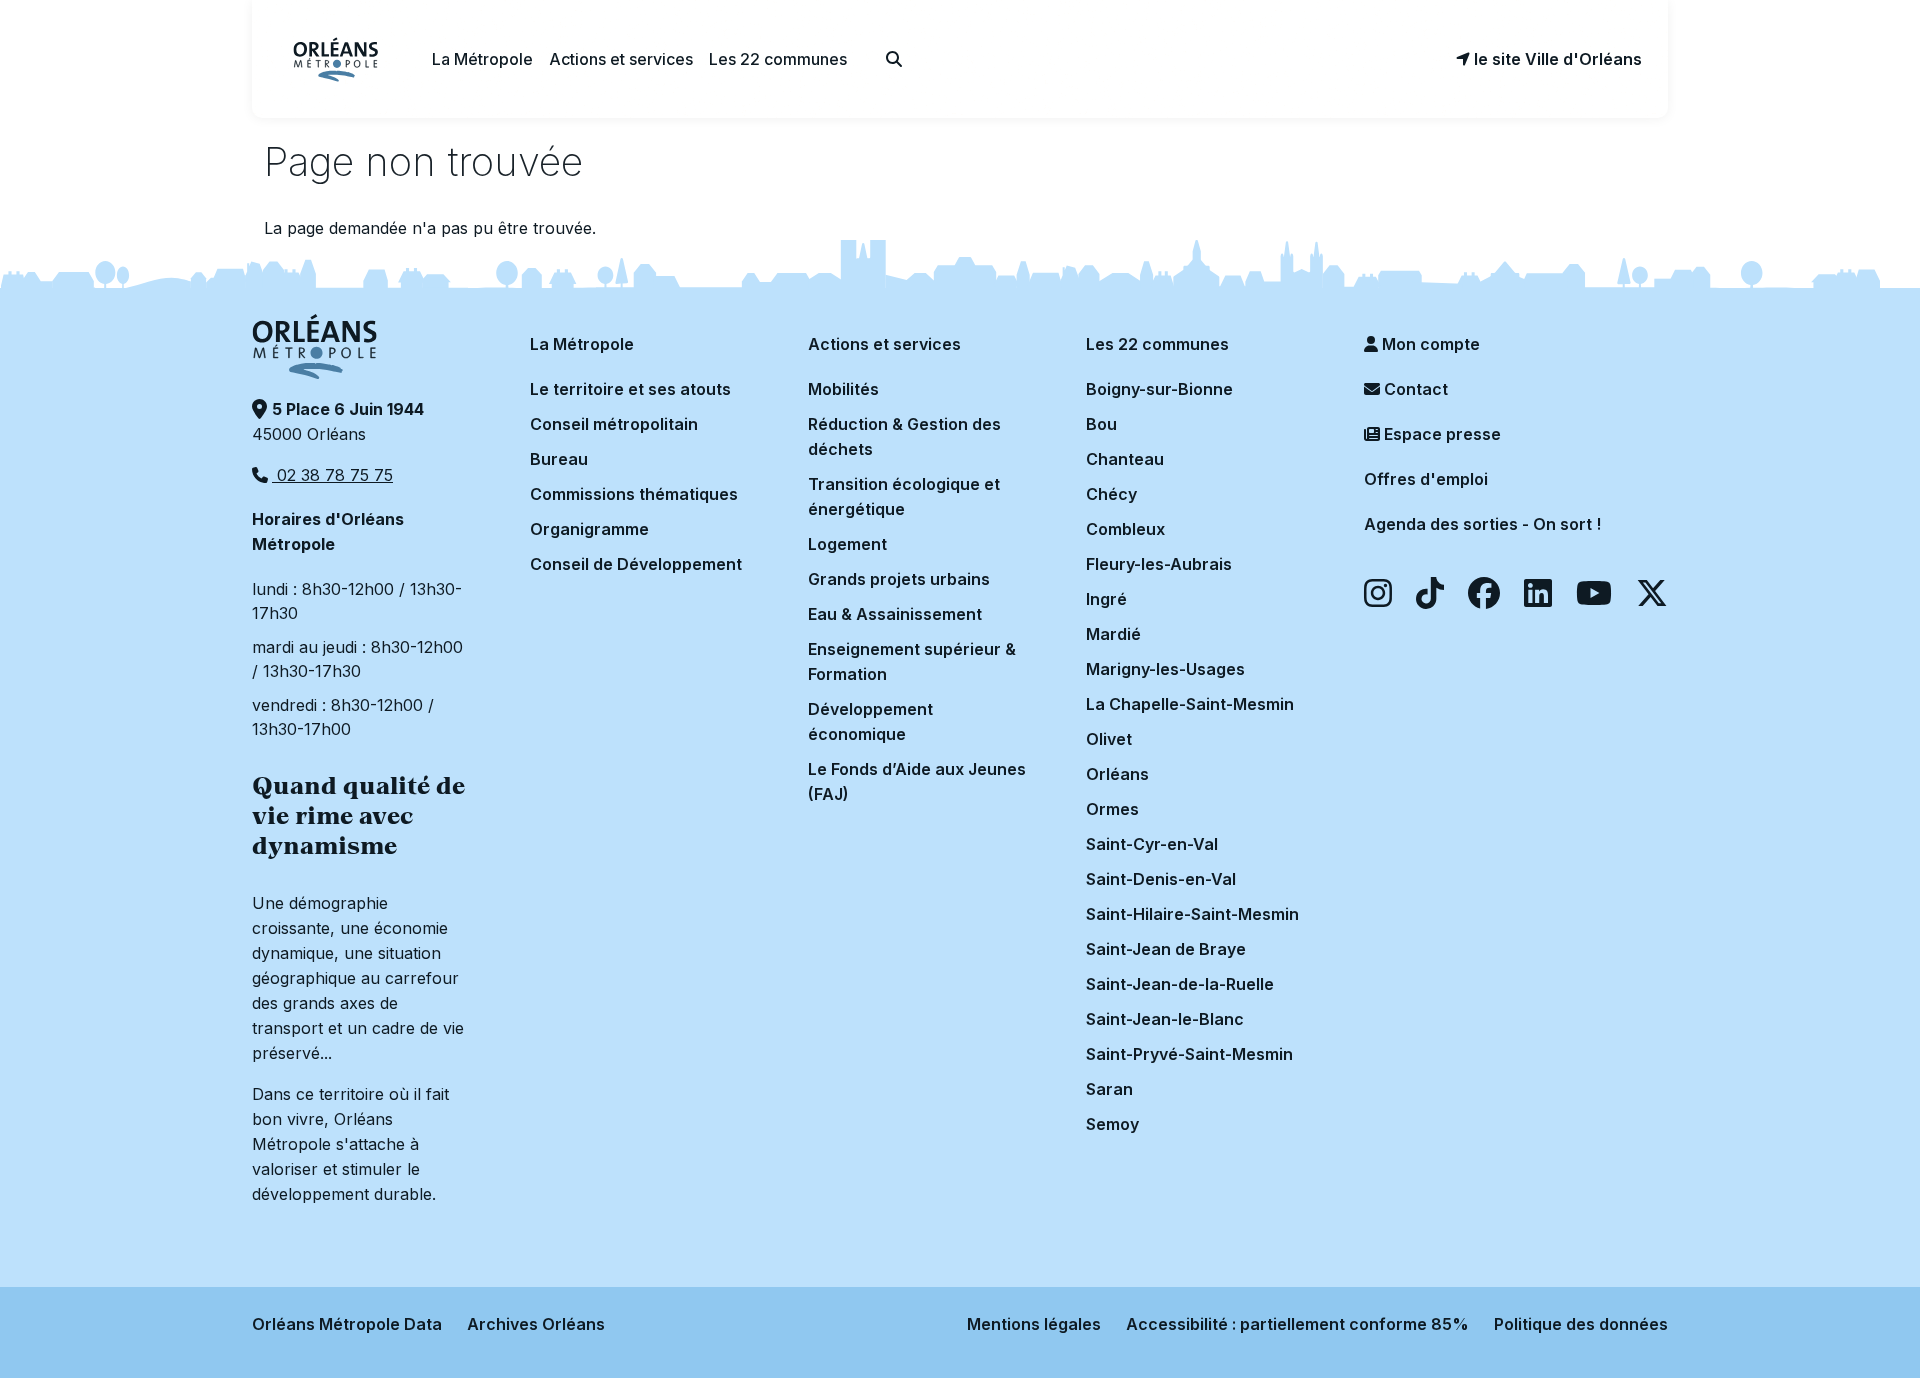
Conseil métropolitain (614, 424)
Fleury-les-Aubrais (1159, 564)
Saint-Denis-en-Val (1161, 879)
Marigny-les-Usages (1165, 669)
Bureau (559, 459)
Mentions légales (1034, 1324)
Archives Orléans (536, 1324)
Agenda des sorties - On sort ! (1482, 524)
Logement (847, 544)
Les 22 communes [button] (778, 59)
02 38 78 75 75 (332, 475)
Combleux (1125, 529)
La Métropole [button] (482, 59)
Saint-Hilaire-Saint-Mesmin (1192, 914)
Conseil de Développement (636, 564)
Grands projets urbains (899, 579)
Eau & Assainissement (895, 614)
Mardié (1113, 634)
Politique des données (1581, 1324)
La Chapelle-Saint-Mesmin (1190, 704)
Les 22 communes (1157, 344)
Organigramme (589, 529)
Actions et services (884, 344)
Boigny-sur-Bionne (1159, 389)
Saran (1109, 1089)
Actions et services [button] (621, 59)
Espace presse (1440, 434)
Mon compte (1429, 344)
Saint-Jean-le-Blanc (1165, 1019)
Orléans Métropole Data (347, 1324)
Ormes (1112, 809)
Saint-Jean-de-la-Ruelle (1180, 984)
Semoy (1112, 1124)
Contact (1414, 389)
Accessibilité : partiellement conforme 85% (1297, 1324)
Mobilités (843, 389)
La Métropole (582, 344)
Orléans (1117, 774)
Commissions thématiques (634, 494)
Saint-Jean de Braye (1166, 949)
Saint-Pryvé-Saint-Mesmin (1189, 1054)
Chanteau (1125, 459)
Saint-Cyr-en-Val (1152, 844)
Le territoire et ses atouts (630, 389)
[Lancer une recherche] (893, 59)
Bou (1101, 424)
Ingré (1106, 599)
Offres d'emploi (1426, 479)
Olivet (1109, 739)
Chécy (1111, 494)
